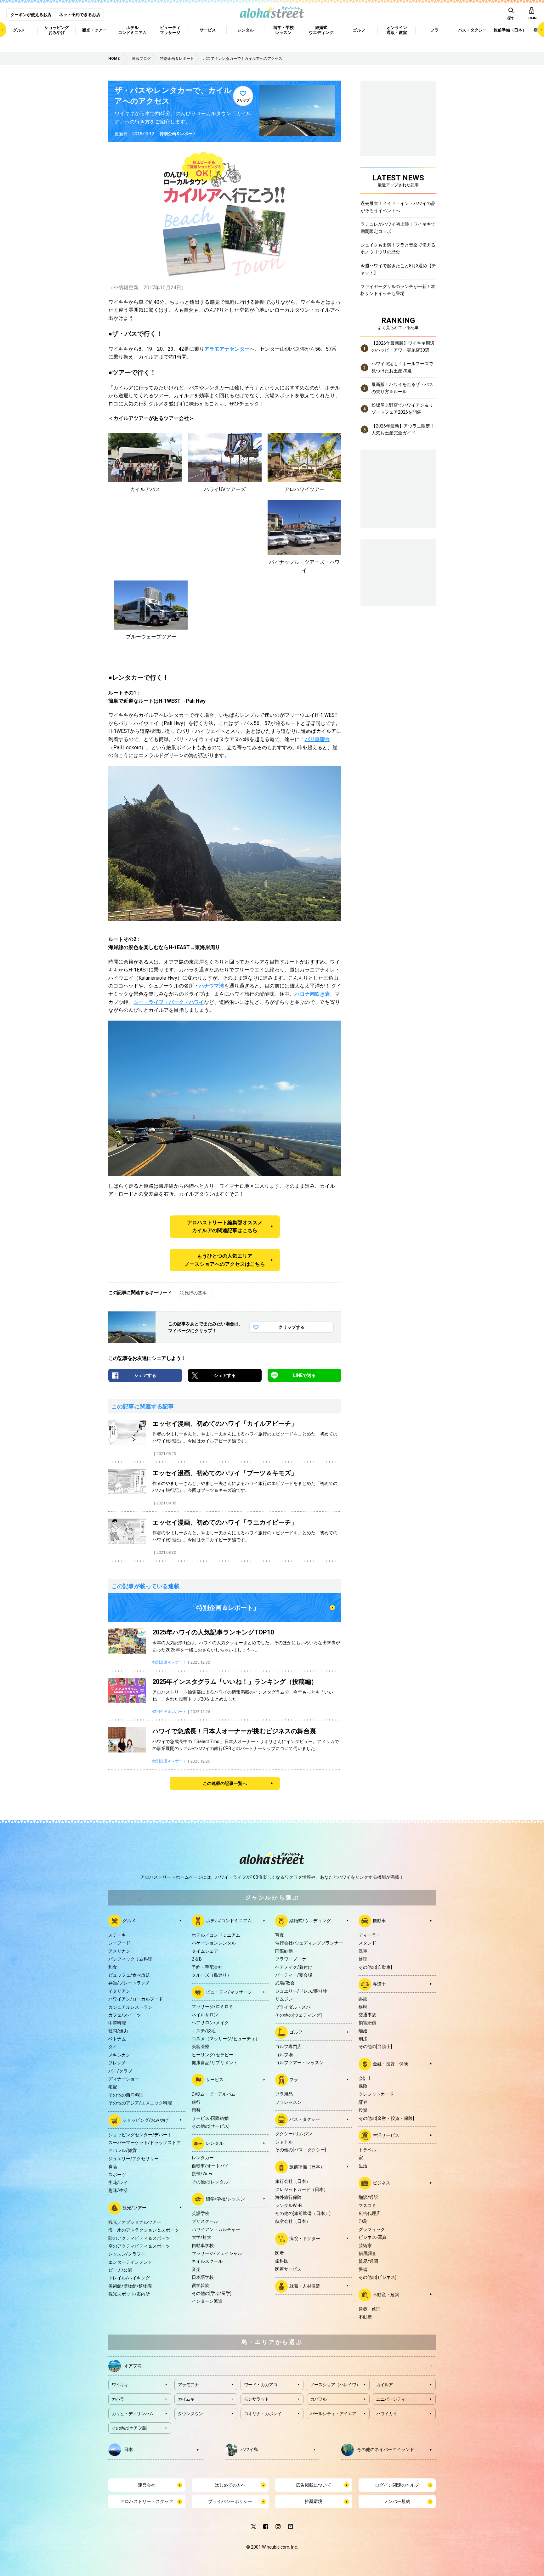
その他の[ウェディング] (298, 2015)
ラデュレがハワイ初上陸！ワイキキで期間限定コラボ (398, 228)
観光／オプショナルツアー (135, 2222)
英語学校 (201, 2213)
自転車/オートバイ (210, 2166)
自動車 (379, 1921)
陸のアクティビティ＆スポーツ (139, 2238)
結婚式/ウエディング (310, 1921)
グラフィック (372, 2229)
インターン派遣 (207, 2301)
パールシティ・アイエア (333, 2414)
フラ (294, 2080)
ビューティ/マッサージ (229, 1992)
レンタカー (203, 2158)
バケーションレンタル (214, 1943)
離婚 (363, 2031)
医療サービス (288, 2269)
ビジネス (382, 2183)
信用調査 (367, 2253)
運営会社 (147, 2485)
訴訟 (363, 1999)
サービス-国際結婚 (210, 2118)
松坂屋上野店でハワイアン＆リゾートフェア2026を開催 (402, 409)
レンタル (215, 2143)
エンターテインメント (130, 2262)
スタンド (367, 1943)
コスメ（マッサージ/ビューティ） (226, 2039)
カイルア (385, 2385)
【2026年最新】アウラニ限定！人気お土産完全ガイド (403, 429)
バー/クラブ (120, 2071)
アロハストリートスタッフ (147, 2501)
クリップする (292, 1327)
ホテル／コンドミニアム (216, 1935)
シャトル (284, 2142)
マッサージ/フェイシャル (217, 2253)
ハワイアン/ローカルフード (136, 1999)
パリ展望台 (317, 739)
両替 (196, 2110)
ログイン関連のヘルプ (397, 2485)
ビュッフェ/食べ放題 (129, 1975)
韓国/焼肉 (118, 2031)
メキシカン (119, 2055)
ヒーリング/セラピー (212, 2055)
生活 (363, 2166)
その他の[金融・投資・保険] (386, 2118)
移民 (363, 2007)
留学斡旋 (201, 2285)
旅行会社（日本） (293, 2181)
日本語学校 (203, 2277)
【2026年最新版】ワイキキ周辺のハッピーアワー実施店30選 (403, 347)
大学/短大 (201, 2237)
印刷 (363, 2221)
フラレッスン (288, 2102)
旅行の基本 (195, 1293)
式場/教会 (285, 1983)
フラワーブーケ (291, 1959)
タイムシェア (205, 1951)
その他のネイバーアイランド (386, 2449)
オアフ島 (133, 2366)
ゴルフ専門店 (288, 2047)
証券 (363, 2102)
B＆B (197, 1959)
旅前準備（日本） (307, 2167)
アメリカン (119, 1951)
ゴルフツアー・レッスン (299, 2063)
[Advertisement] (398, 572)
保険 (363, 2086)
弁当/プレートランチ (129, 1983)
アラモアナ (188, 2385)
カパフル (318, 2399)
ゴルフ (296, 2032)
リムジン (284, 1999)
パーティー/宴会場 (294, 1975)
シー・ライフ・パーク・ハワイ (169, 1002)
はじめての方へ (230, 2485)
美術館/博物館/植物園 (130, 2286)
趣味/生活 (118, 2190)
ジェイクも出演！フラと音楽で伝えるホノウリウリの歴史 (398, 248)
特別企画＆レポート (178, 134)
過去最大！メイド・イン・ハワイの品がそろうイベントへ (398, 207)
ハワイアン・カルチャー (216, 2229)
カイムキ (186, 2399)
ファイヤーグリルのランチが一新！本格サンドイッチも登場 (398, 290)
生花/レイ (118, 2183)
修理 (363, 1959)
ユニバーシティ (391, 2399)
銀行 (196, 2102)
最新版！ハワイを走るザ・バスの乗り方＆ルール (402, 388)
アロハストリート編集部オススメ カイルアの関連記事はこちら (225, 1227)
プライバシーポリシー (230, 2501)
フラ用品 (284, 2094)
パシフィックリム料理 (130, 1959)
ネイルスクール (207, 2261)
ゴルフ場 (284, 2055)
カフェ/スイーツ (125, 2015)
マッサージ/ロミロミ (212, 2007)
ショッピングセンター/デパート (140, 2135)
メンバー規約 (397, 2501)
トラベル (367, 2150)
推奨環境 (314, 2501)
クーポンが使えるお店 (31, 15)
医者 (280, 2253)
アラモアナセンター (227, 349)
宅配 (113, 2087)
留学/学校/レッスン (225, 2199)
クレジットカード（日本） (302, 2189)
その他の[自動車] (375, 1967)
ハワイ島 (249, 2449)
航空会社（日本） (293, 2221)
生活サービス (386, 2135)
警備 (363, 2269)
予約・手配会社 (207, 1967)
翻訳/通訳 (368, 2197)
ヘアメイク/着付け (294, 1967)
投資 (363, 2110)
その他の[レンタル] (211, 2182)
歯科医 (282, 2261)
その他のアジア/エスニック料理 (140, 2103)
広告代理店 (370, 2213)
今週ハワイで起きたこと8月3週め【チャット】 (398, 269)
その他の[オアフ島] (130, 2428)
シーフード (119, 1943)
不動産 (365, 2317)
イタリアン (119, 1991)
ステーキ (117, 1935)
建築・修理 (370, 2309)
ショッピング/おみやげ (145, 2120)
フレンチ (117, 2063)
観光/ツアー (134, 2207)
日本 (128, 2449)
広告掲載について (314, 2485)
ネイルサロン (205, 2015)
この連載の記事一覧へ (225, 1783)
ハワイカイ (387, 2414)
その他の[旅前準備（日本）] (303, 2213)
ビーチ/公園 (120, 2270)
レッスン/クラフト (127, 2254)
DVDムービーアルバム (214, 2094)
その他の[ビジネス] (377, 2277)
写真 (280, 1935)
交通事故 (367, 2015)
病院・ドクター (305, 2238)
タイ (113, 2047)
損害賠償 (367, 2023)
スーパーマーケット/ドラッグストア (144, 2143)
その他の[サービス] (211, 2126)
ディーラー (370, 1935)
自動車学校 (203, 2245)
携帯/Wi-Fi (202, 2174)
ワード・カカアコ (261, 2385)
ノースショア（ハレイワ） (335, 2385)
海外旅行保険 (288, 2197)
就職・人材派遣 (305, 2286)
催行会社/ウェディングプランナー (309, 1943)
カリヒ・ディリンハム (133, 2414)
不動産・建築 (386, 2294)
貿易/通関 (368, 2261)
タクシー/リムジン (294, 2134)
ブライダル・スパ (293, 2007)
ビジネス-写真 (373, 2237)
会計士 (365, 2078)
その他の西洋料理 (126, 2095)
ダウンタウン (190, 2414)
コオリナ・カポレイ (263, 2414)
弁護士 (379, 1984)
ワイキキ (120, 2385)
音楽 (196, 2269)
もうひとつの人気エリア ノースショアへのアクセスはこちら (225, 1260)
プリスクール (205, 2221)
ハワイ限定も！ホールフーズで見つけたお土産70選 (402, 367)
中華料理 (117, 2023)
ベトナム (117, 2039)
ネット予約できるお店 (80, 15)
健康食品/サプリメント (215, 2063)
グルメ (129, 1921)
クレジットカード (376, 2094)
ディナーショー (124, 2079)
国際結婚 (284, 1951)
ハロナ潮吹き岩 (312, 994)
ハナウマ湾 (212, 986)
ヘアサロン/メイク (210, 2023)
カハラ (118, 2399)
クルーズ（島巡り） (212, 1975)
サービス (215, 2080)
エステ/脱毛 (204, 2031)
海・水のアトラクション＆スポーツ (144, 2230)
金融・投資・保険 (390, 2064)
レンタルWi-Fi (289, 2205)
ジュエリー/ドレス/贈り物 (301, 1991)
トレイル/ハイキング (129, 2278)
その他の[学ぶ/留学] (212, 2293)
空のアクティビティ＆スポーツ (139, 2246)
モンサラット (257, 2399)
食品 (113, 2166)
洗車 (363, 1951)
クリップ (243, 100)
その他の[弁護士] (375, 2047)
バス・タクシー (305, 2119)
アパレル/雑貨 (122, 2150)
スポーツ (117, 2175)
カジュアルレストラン (130, 2007)
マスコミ (367, 2205)
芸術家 (365, 2245)
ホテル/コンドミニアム (229, 1921)
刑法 (363, 2039)
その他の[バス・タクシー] (301, 2150)
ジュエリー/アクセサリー (133, 2159)
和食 (113, 1967)
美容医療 (201, 2047)
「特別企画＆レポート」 (225, 1608)
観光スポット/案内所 (129, 2294)
